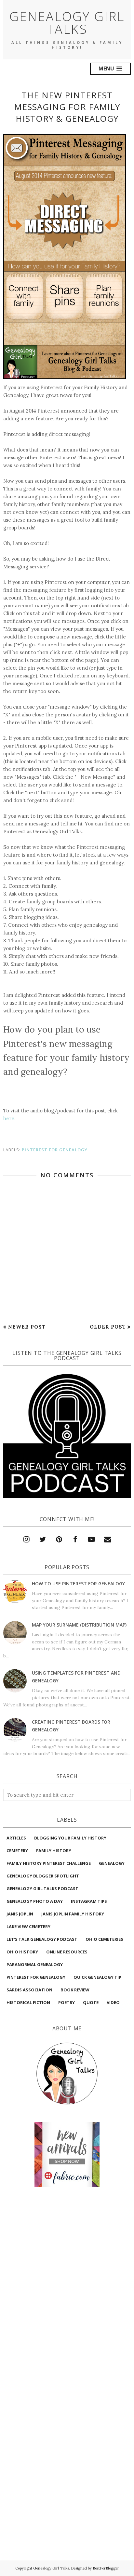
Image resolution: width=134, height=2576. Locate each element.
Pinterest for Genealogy (55, 1150)
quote (91, 2002)
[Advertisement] (67, 2222)
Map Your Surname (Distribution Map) (79, 1625)
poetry (67, 2002)
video (113, 2002)
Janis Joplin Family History (73, 1914)
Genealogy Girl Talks (67, 22)
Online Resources (67, 1952)
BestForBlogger (106, 2568)
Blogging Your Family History (70, 1838)
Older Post (108, 1327)
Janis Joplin (20, 1914)
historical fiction (28, 2002)
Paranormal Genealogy (35, 1964)
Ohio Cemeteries (104, 1939)
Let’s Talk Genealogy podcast (42, 1939)
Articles (16, 1838)
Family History (54, 1851)
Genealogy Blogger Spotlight (43, 1876)
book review (75, 1990)
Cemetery (17, 1851)
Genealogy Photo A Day (35, 1901)
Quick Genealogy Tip (97, 1977)
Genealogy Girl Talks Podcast (42, 1889)
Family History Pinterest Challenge (49, 1863)
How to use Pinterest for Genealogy (78, 1584)
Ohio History (22, 1952)
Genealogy (112, 1863)
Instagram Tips (89, 1901)
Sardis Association (29, 1990)
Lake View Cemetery (28, 1926)
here (9, 1118)
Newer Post (27, 1327)
